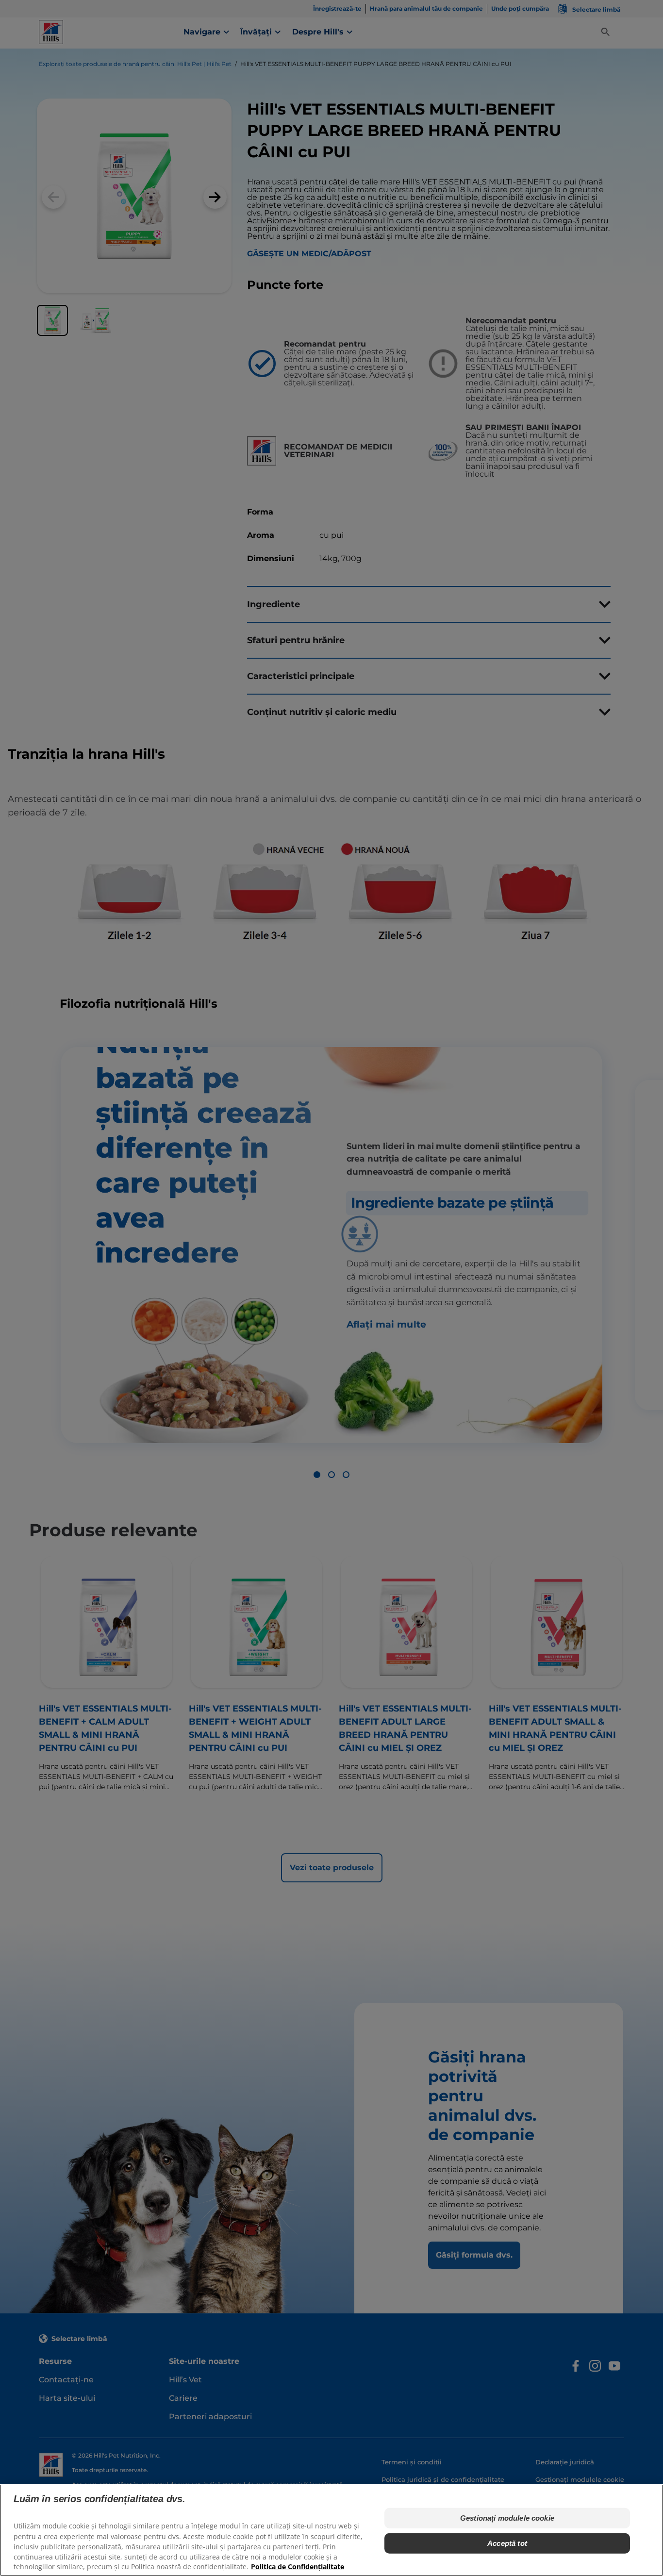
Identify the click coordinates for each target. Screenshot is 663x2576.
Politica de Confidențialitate (298, 2567)
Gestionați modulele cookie (507, 2518)
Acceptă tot (507, 2543)
